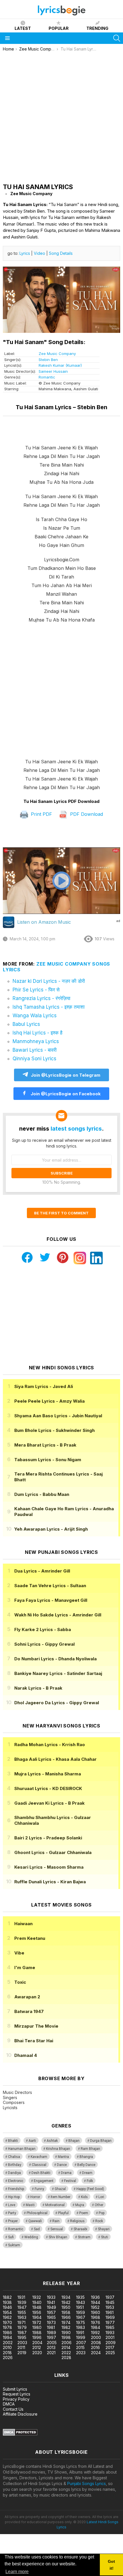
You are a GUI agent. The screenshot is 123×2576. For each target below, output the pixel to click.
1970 (7, 2322)
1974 (66, 2322)
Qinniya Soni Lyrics (34, 1059)
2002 (8, 2343)
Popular (59, 28)
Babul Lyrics (26, 1024)
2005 (52, 2343)
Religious (77, 2221)
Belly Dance (86, 2165)
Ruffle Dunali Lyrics (50, 1882)
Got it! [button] (111, 2565)
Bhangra (86, 2157)
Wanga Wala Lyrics (35, 1016)
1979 (22, 2327)
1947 (22, 2307)
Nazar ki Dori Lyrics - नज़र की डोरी (49, 981)
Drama (66, 2173)
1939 (22, 2302)
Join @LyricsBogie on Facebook (65, 1094)
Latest (23, 28)
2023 (81, 2353)
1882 (7, 2297)
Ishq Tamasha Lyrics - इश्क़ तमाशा (49, 1007)
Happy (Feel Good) (90, 2189)
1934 (66, 2297)
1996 (37, 2337)
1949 (51, 2307)
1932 (37, 2297)
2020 (37, 2353)
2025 (110, 2353)
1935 (80, 2297)
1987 (22, 2333)
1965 (51, 2317)
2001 (110, 2337)
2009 (111, 2343)
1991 (80, 2333)
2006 (67, 2343)
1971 (21, 2322)
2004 (37, 2343)
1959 (81, 2312)
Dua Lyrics (42, 1571)
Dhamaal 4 (26, 2055)
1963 (22, 2317)
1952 (95, 2307)
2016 (95, 2347)
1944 (96, 2302)
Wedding (31, 2237)
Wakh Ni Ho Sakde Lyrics (58, 1615)
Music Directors (17, 2092)
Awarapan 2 (27, 1997)
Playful (63, 2213)
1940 (37, 2302)
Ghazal (60, 2189)
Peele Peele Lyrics (49, 1401)
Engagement (44, 2181)
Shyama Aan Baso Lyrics (58, 1416)
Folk (90, 2181)
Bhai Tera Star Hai (34, 2041)
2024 (96, 2353)
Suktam (14, 2245)
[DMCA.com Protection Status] (20, 2434)
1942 (66, 2302)
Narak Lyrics (38, 1688)
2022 (66, 2353)
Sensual (57, 2229)
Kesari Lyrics (49, 1867)
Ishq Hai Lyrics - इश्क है (37, 1033)
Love (12, 2205)
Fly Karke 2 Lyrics (43, 1629)
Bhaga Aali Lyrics (55, 1759)
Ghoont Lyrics (53, 1852)
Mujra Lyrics (48, 1774)
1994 (7, 2337)
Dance (62, 2165)
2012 (37, 2347)
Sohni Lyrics (44, 1644)
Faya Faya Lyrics (51, 1600)
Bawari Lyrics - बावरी (35, 1050)
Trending (97, 28)
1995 (22, 2337)
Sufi (11, 2237)
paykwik (81, 2265)
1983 (81, 2327)
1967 (81, 2317)
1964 (37, 2317)
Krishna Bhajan (58, 2149)
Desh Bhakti (41, 2173)
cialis (28, 2265)
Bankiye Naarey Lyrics (58, 1673)
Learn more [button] (17, 2572)
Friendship (16, 2189)
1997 (51, 2337)
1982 (66, 2327)
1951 (80, 2307)
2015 (80, 2347)
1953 (110, 2307)
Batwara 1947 (29, 2011)
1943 (81, 2302)
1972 (37, 2322)
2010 (7, 2347)
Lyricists (10, 2108)
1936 (95, 2297)
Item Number (60, 2197)
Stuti (105, 2237)
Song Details (61, 253)
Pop (102, 2213)
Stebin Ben (48, 360)
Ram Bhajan (90, 2149)
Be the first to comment (61, 1213)
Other (99, 2205)
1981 (51, 2327)
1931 (21, 2297)
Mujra (80, 2205)
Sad (37, 2229)
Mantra (63, 2157)
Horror (35, 2197)
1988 (37, 2333)
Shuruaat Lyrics (48, 1788)
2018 (7, 2353)
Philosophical (37, 2213)
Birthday (15, 2165)
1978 (7, 2327)
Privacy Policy (16, 2399)
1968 (96, 2317)
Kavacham (39, 2157)
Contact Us (13, 2409)
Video (39, 253)
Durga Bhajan (101, 2141)
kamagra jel (101, 2265)
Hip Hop (14, 2197)
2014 (66, 2347)
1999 (81, 2337)
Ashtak (52, 2141)
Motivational (55, 2205)
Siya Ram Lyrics (44, 1386)
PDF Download (86, 814)
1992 (95, 2333)
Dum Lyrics (42, 1494)
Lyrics (25, 253)
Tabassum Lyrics (48, 1460)
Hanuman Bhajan (22, 2149)
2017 (110, 2347)
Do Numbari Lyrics (55, 1659)
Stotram (84, 2237)
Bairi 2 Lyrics (48, 1838)
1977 (110, 2322)
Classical (39, 2165)
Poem (84, 2213)
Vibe (19, 1953)
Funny (39, 2189)
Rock (99, 2221)
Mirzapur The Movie (36, 2026)
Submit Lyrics (15, 2389)
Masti (30, 2205)
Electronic (16, 2181)
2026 (8, 2357)
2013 (51, 2347)
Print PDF (41, 814)
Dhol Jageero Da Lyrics (57, 1703)
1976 (96, 2322)
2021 (51, 2353)
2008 (96, 2343)
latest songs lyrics (76, 1129)
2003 (22, 2343)
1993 (110, 2333)
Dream (87, 2173)
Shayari (104, 2229)
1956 (37, 2312)
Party (12, 2213)
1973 (51, 2322)
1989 (51, 2333)
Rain (56, 2221)
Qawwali (35, 2221)
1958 (66, 2312)
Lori (101, 2197)
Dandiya (14, 2173)
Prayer (13, 2221)
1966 (66, 2317)
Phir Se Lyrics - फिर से (36, 990)
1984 (96, 2327)
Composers (14, 2102)
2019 (22, 2353)
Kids (84, 2197)
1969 (110, 2317)
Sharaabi (80, 2229)
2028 (66, 2357)
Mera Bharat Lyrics (45, 1445)
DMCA (9, 2404)
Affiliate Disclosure (20, 2414)
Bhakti (13, 2141)
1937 (110, 2297)
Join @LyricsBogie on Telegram (66, 1075)
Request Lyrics (17, 2394)
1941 (51, 2302)
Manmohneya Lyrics (36, 1041)
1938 (7, 2302)
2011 (21, 2347)
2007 (81, 2343)
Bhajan (74, 2141)
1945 (110, 2302)
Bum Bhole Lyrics (54, 1430)
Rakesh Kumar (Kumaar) (60, 365)
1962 (7, 2317)
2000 (96, 2337)
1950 (66, 2307)
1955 (22, 2312)
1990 (66, 2333)
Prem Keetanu (30, 1938)
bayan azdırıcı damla (53, 2265)
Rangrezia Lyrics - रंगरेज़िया (41, 998)
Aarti (32, 2141)
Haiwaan (23, 1924)
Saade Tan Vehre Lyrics (50, 1586)
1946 (7, 2307)
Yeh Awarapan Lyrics (51, 1529)
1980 (37, 2327)
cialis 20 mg (11, 2265)
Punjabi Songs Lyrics (87, 2483)
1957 (51, 2312)
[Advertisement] (61, 116)
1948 (37, 2307)
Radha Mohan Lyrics (50, 1745)
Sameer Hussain (53, 371)
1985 (110, 2327)
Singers (10, 2098)
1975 (81, 2322)
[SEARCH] (117, 38)
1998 (66, 2337)
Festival (70, 2181)
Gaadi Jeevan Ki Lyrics (49, 1803)
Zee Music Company (57, 354)
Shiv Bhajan (58, 2237)
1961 (110, 2312)
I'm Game (25, 1968)
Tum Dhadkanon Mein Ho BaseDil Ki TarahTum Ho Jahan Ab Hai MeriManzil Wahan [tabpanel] (62, 618)
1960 (96, 2312)
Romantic (47, 377)
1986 (7, 2333)
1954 (7, 2312)
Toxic (20, 1982)
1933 (51, 2297)
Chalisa (14, 2157)
